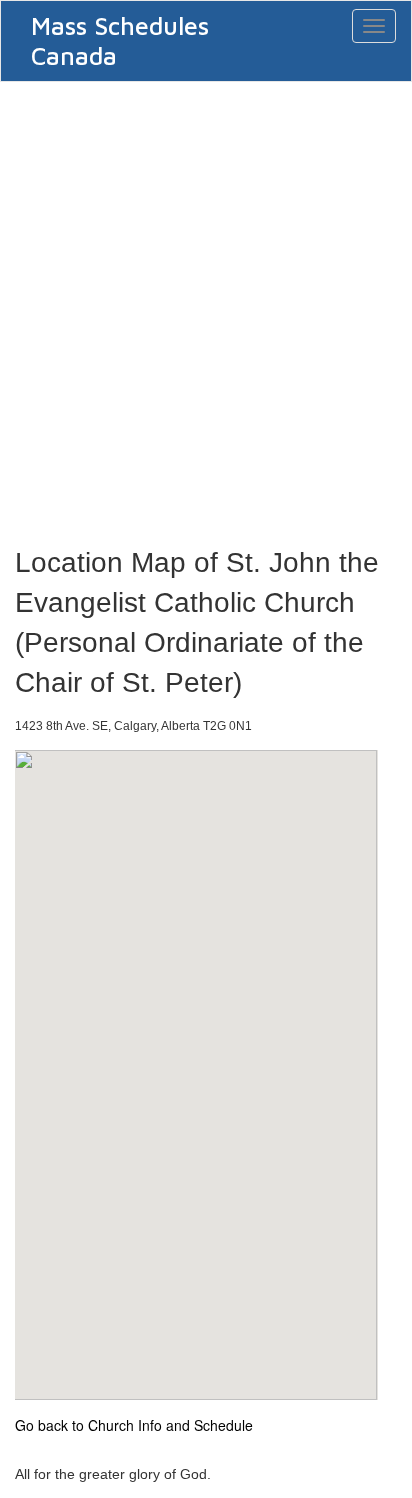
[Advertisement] (206, 308)
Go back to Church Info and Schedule (134, 1425)
